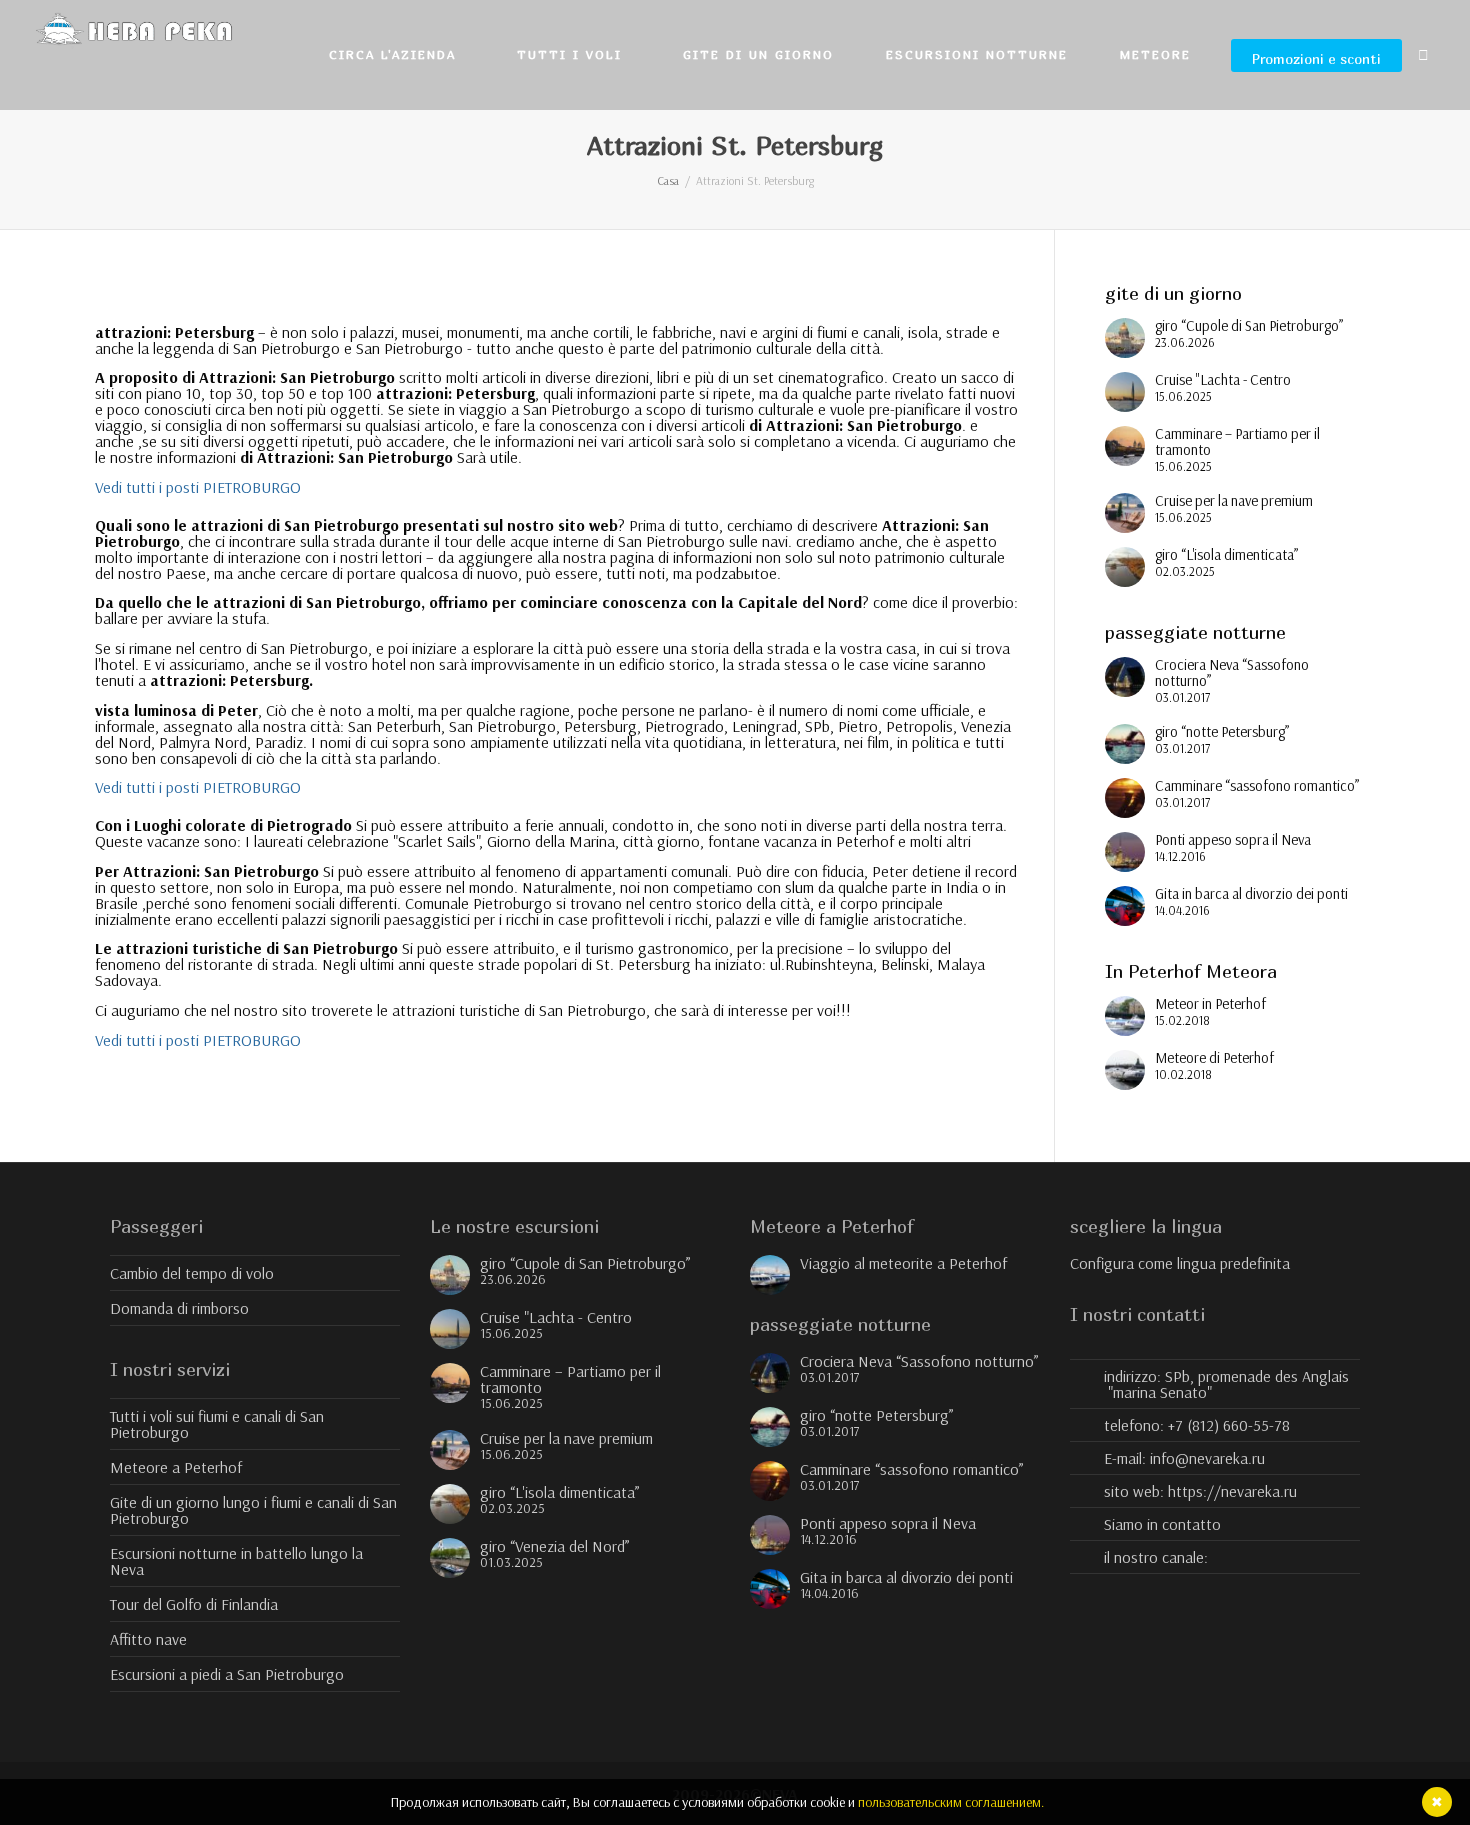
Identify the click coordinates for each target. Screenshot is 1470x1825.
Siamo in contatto (1162, 1524)
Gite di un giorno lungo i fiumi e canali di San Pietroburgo (253, 1510)
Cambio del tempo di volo (192, 1273)
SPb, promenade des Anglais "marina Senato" (1228, 1384)
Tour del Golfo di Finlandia (194, 1604)
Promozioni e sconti (1316, 58)
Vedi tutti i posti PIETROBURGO (198, 487)
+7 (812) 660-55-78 (1229, 1425)
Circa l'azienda (395, 54)
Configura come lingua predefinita (1180, 1263)
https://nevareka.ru (1232, 1491)
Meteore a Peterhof (176, 1467)
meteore (1158, 54)
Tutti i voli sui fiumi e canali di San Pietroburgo (217, 1424)
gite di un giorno (758, 54)
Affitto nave (148, 1639)
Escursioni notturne (977, 54)
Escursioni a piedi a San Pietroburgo (227, 1674)
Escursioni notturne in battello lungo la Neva (236, 1561)
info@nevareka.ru (1207, 1458)
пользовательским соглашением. (951, 1802)
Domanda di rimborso (179, 1308)
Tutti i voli (572, 54)
